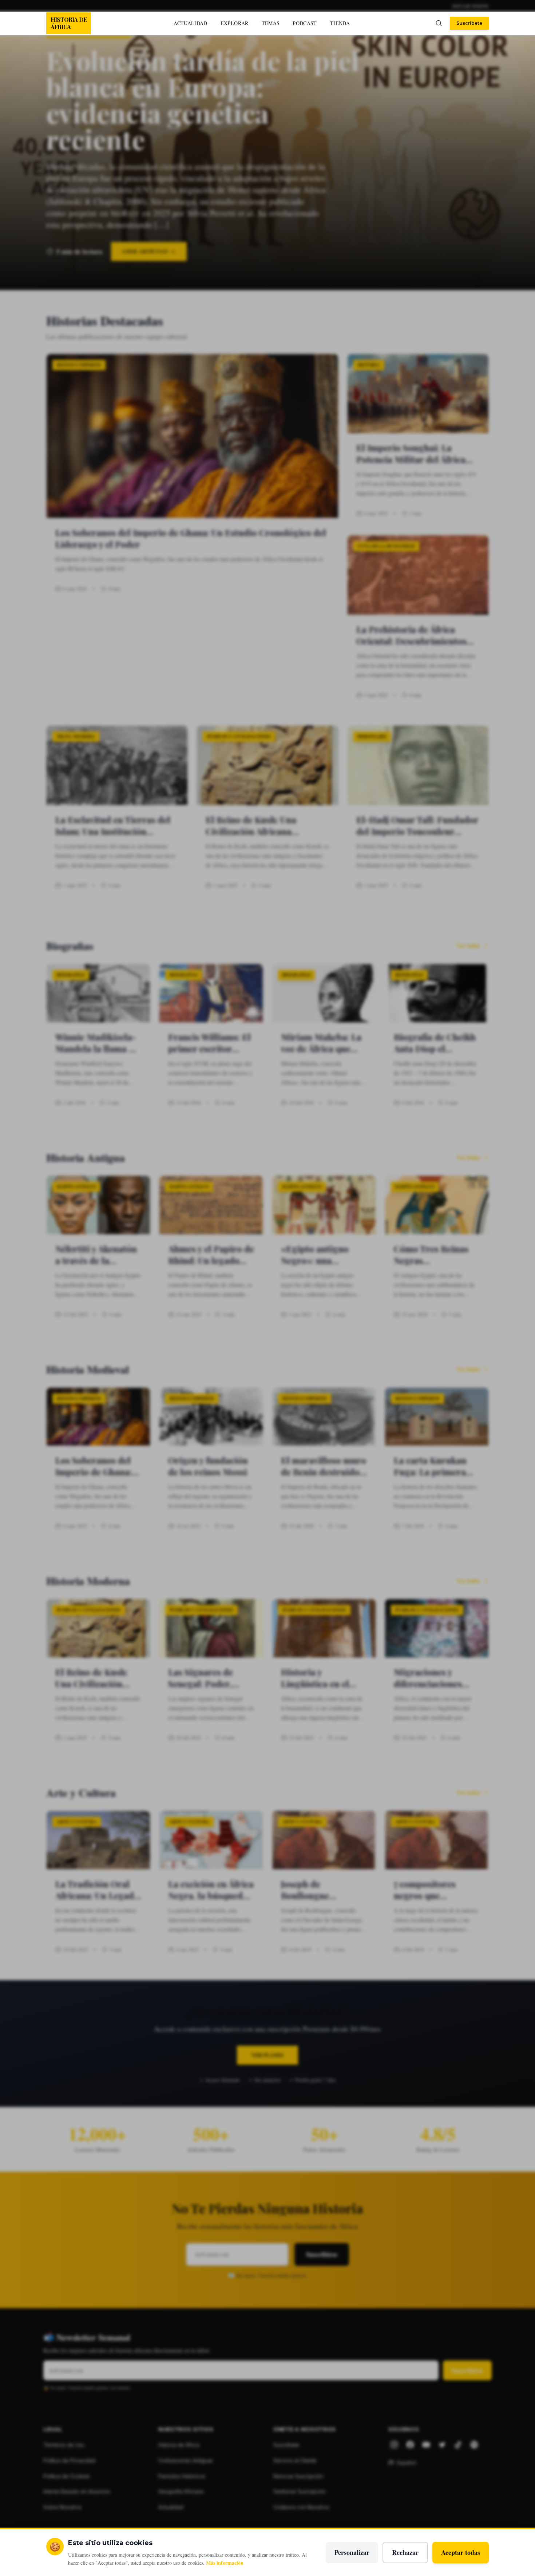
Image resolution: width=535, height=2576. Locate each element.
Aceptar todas (461, 2552)
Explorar (235, 23)
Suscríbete (469, 23)
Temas (271, 23)
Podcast (305, 23)
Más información (225, 2563)
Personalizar (352, 2552)
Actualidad (191, 23)
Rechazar (405, 2552)
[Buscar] (439, 23)
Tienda (340, 23)
